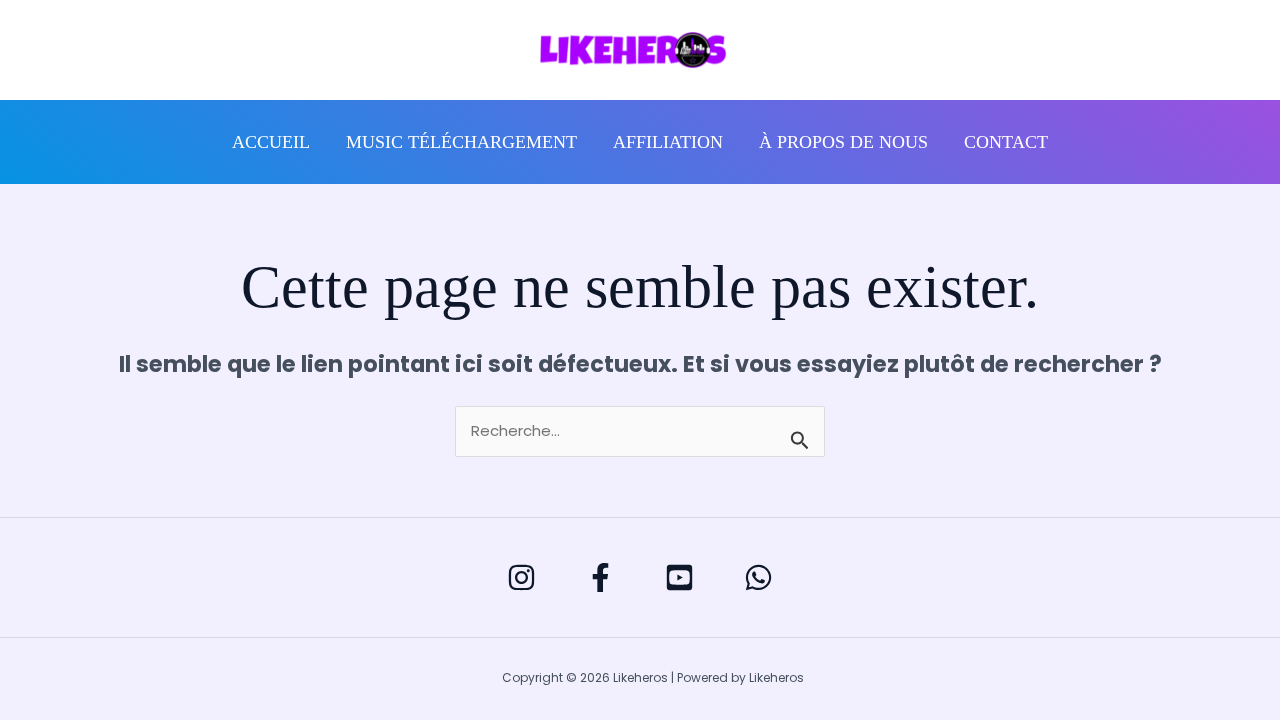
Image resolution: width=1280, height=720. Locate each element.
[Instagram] (521, 577)
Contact (1006, 142)
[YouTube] (679, 577)
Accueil (271, 142)
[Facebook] (600, 577)
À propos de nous (843, 142)
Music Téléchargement (461, 142)
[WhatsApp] (758, 577)
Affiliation (668, 142)
